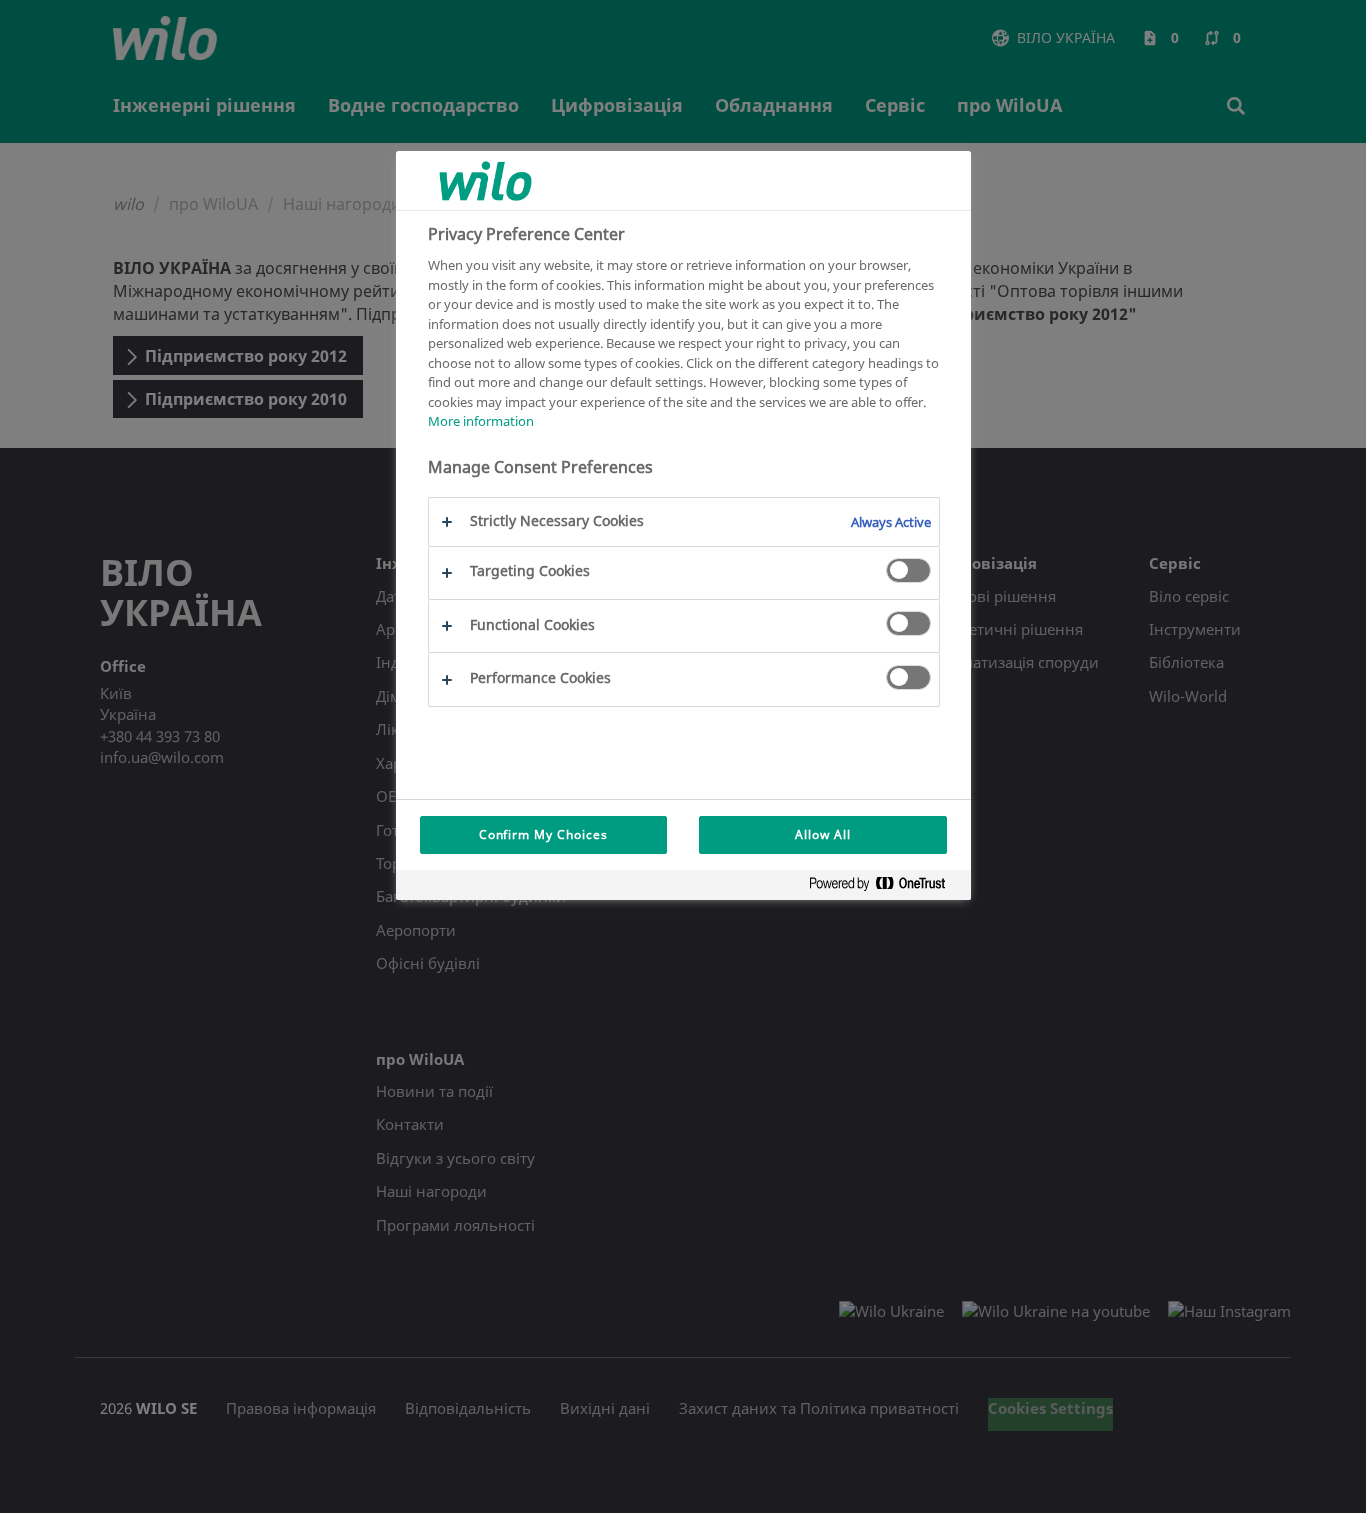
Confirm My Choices (543, 834)
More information (481, 421)
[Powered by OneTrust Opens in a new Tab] (885, 887)
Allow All (823, 834)
